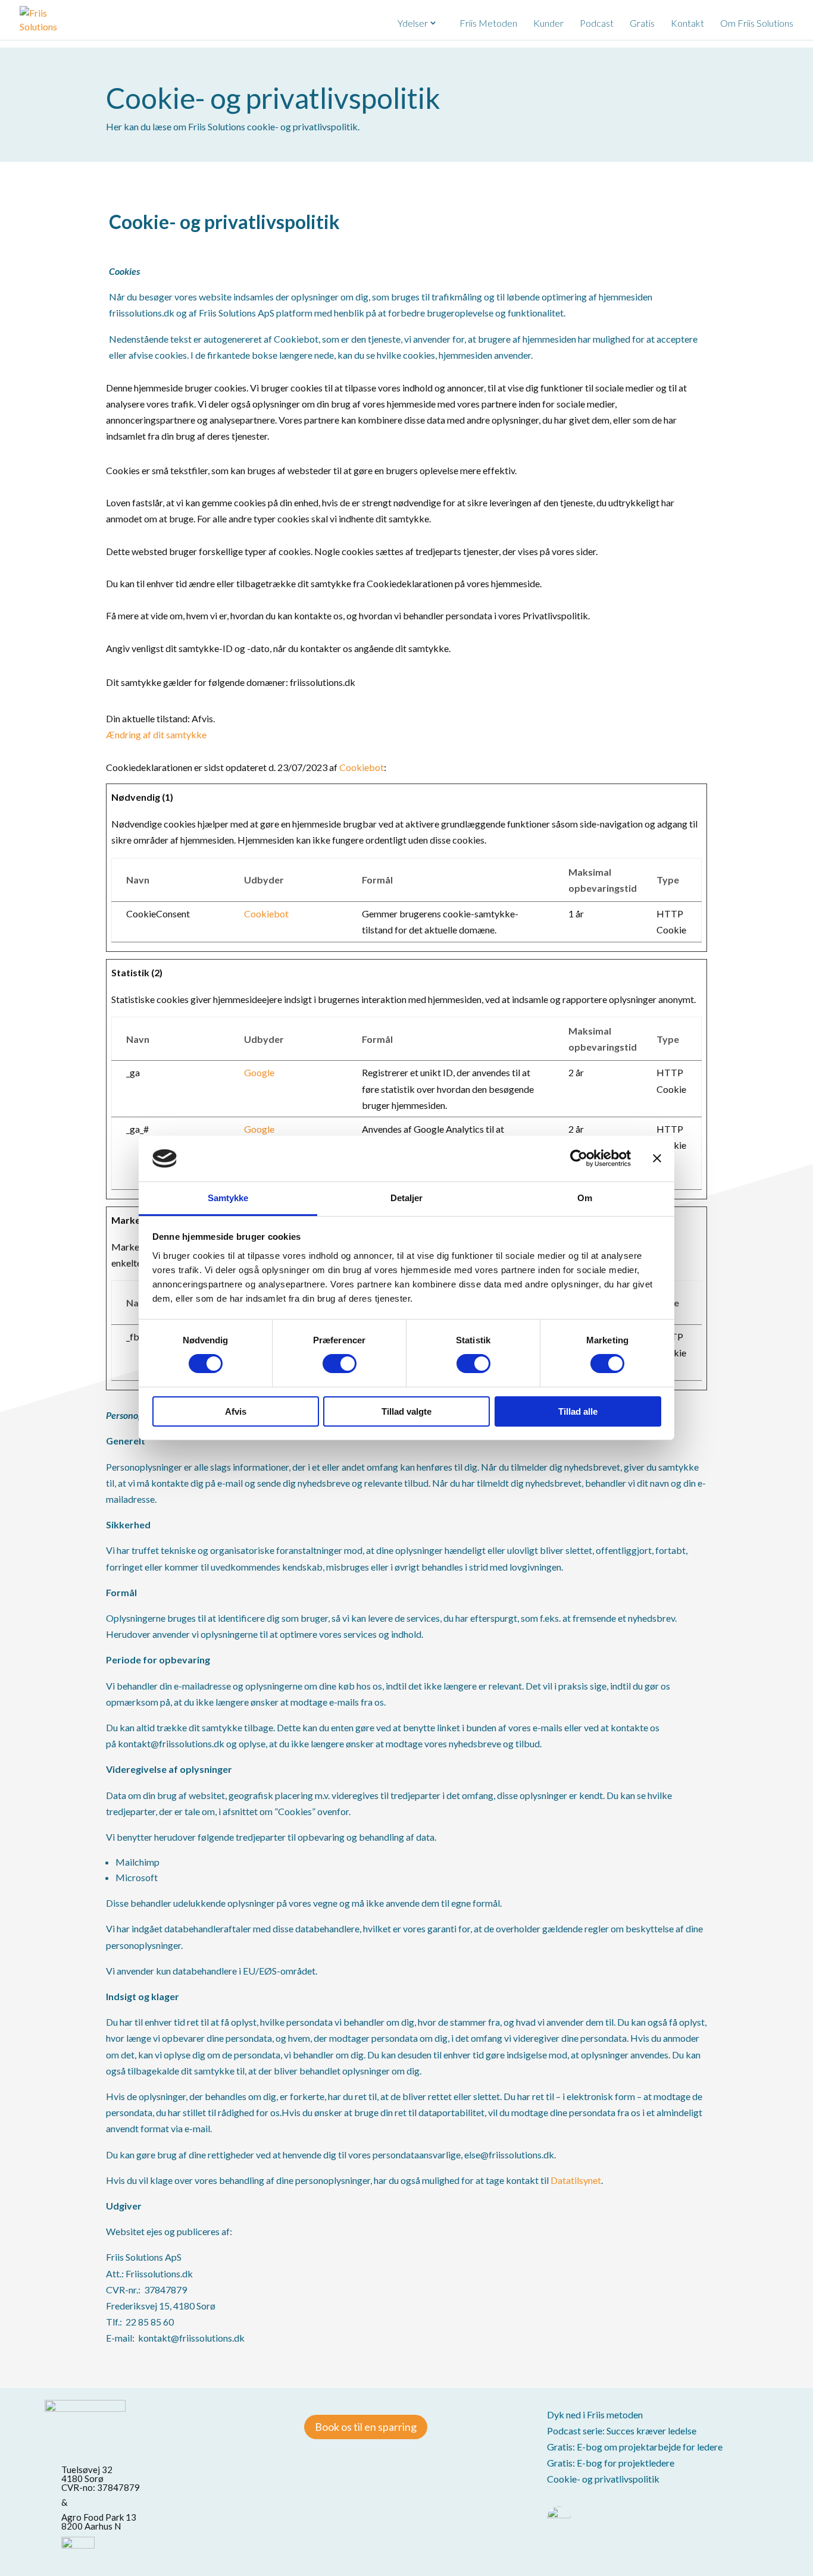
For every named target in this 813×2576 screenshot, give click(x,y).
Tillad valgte (406, 1411)
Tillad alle (578, 1411)
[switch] (340, 1364)
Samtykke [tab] (228, 1198)
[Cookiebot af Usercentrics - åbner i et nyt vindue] (579, 1158)
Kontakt (687, 23)
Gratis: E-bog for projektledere (611, 2463)
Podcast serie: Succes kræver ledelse (622, 2431)
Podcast (597, 23)
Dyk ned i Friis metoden (595, 2414)
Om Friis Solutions (757, 23)
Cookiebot (362, 767)
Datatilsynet (576, 2180)
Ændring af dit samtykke (156, 734)
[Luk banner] (657, 1158)
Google (259, 1072)
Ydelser (413, 23)
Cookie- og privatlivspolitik (603, 2479)
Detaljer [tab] (407, 1198)
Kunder (548, 23)
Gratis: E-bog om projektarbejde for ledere (635, 2447)
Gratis (642, 23)
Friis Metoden (488, 23)
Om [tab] (585, 1198)
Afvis (236, 1411)
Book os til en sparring (366, 2427)
